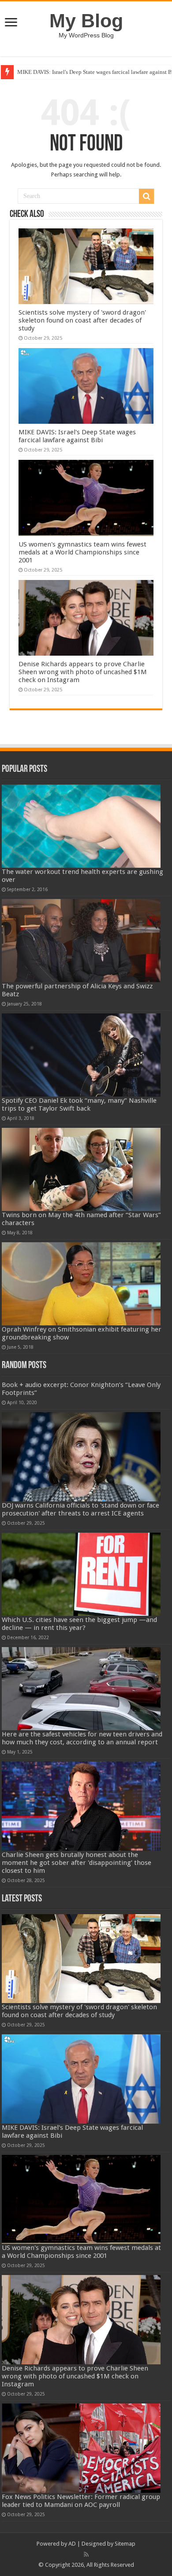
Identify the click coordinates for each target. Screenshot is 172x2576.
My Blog (86, 21)
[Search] (146, 196)
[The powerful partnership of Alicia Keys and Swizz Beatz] (81, 941)
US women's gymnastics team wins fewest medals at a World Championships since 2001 (82, 552)
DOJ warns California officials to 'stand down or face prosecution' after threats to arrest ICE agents (80, 1509)
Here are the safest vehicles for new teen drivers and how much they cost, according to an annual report (82, 1738)
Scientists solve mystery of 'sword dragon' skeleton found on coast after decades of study (82, 320)
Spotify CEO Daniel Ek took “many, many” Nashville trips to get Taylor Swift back (79, 1105)
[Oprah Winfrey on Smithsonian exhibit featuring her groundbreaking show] (81, 1284)
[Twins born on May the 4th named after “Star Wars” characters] (81, 1169)
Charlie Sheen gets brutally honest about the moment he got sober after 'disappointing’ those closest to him (77, 1863)
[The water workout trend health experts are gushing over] (81, 826)
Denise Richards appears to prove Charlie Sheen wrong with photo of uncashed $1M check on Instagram (83, 672)
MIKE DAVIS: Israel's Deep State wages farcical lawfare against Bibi (77, 436)
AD (72, 2544)
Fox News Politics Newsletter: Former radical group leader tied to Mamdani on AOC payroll (81, 2501)
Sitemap (125, 2544)
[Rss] (86, 2554)
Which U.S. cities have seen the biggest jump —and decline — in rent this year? (79, 1624)
